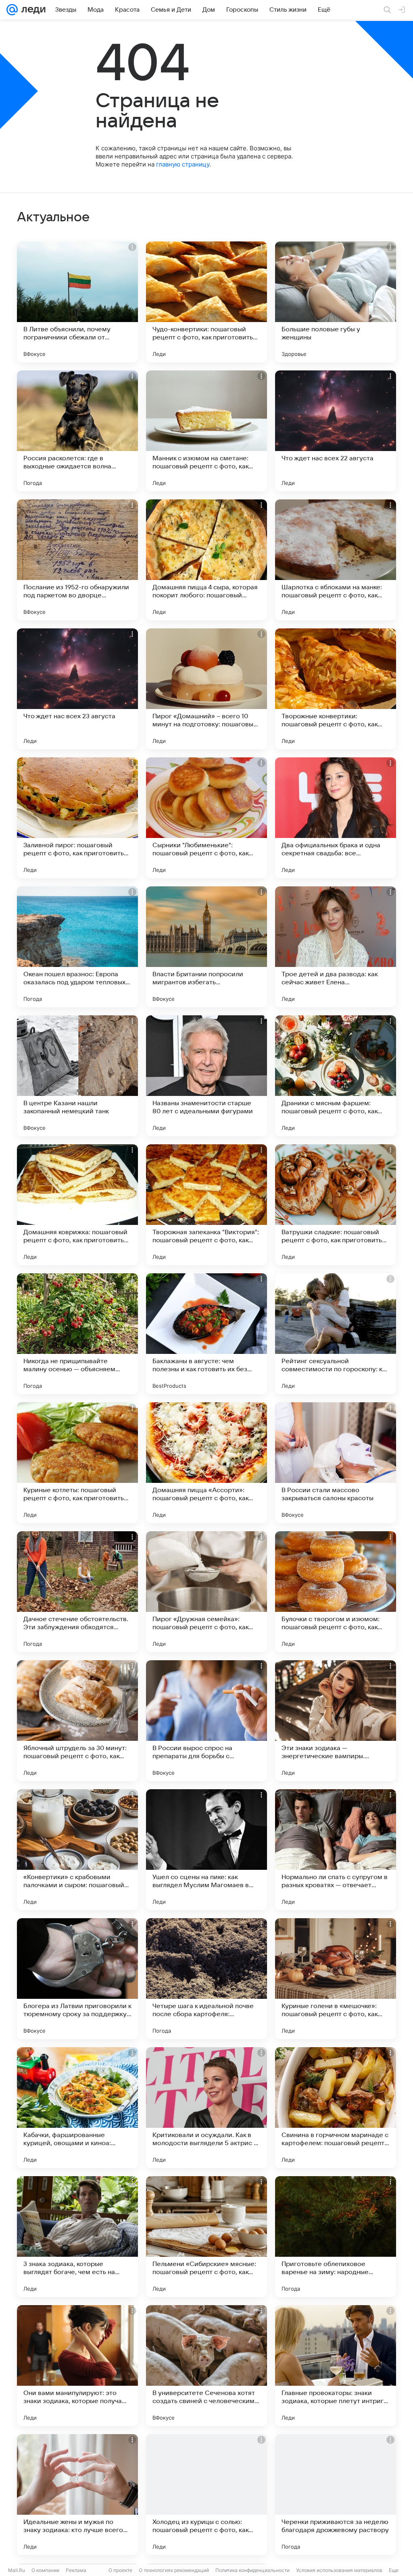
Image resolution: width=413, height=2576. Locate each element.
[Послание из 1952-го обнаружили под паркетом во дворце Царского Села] (77, 560)
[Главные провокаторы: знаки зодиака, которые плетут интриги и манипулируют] (336, 2366)
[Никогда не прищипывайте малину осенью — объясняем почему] (77, 1334)
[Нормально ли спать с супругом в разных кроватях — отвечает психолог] (336, 1850)
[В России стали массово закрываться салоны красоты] (336, 1463)
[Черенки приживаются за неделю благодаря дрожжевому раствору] (336, 2495)
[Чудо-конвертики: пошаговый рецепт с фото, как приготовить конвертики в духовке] (206, 302)
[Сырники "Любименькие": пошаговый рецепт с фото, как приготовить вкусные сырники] (206, 818)
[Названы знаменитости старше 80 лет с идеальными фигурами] (206, 1076)
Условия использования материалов (339, 2570)
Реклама (76, 2570)
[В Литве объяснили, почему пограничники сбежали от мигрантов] (77, 302)
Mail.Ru (17, 2570)
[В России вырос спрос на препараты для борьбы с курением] (206, 1721)
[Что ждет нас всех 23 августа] (77, 689)
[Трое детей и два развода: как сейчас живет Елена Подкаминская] (336, 947)
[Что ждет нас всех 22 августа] (336, 431)
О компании (45, 2570)
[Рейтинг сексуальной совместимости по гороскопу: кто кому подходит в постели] (336, 1334)
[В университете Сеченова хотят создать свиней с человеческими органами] (206, 2366)
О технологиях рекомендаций (174, 2570)
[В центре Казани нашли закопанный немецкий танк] (77, 1076)
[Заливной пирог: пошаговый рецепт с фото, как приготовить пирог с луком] (77, 818)
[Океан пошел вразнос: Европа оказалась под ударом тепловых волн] (77, 947)
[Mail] (12, 10)
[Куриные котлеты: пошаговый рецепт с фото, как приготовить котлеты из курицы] (77, 1463)
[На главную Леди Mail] (32, 10)
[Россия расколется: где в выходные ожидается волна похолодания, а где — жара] (77, 431)
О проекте (120, 2570)
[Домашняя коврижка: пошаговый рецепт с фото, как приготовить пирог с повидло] (77, 1205)
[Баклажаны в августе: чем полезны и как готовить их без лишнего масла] (206, 1334)
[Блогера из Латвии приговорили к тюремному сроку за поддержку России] (77, 1979)
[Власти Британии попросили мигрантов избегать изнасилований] (206, 947)
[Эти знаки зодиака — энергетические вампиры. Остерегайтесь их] (336, 1721)
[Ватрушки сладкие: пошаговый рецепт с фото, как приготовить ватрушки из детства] (336, 1205)
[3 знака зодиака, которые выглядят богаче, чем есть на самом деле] (77, 2237)
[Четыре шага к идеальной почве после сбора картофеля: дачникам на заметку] (206, 1979)
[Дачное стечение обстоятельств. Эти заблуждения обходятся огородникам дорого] (77, 1592)
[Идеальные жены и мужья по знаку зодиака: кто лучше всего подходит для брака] (77, 2495)
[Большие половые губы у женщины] (336, 302)
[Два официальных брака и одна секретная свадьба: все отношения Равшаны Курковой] (336, 818)
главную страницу (183, 164)
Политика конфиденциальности (252, 2570)
